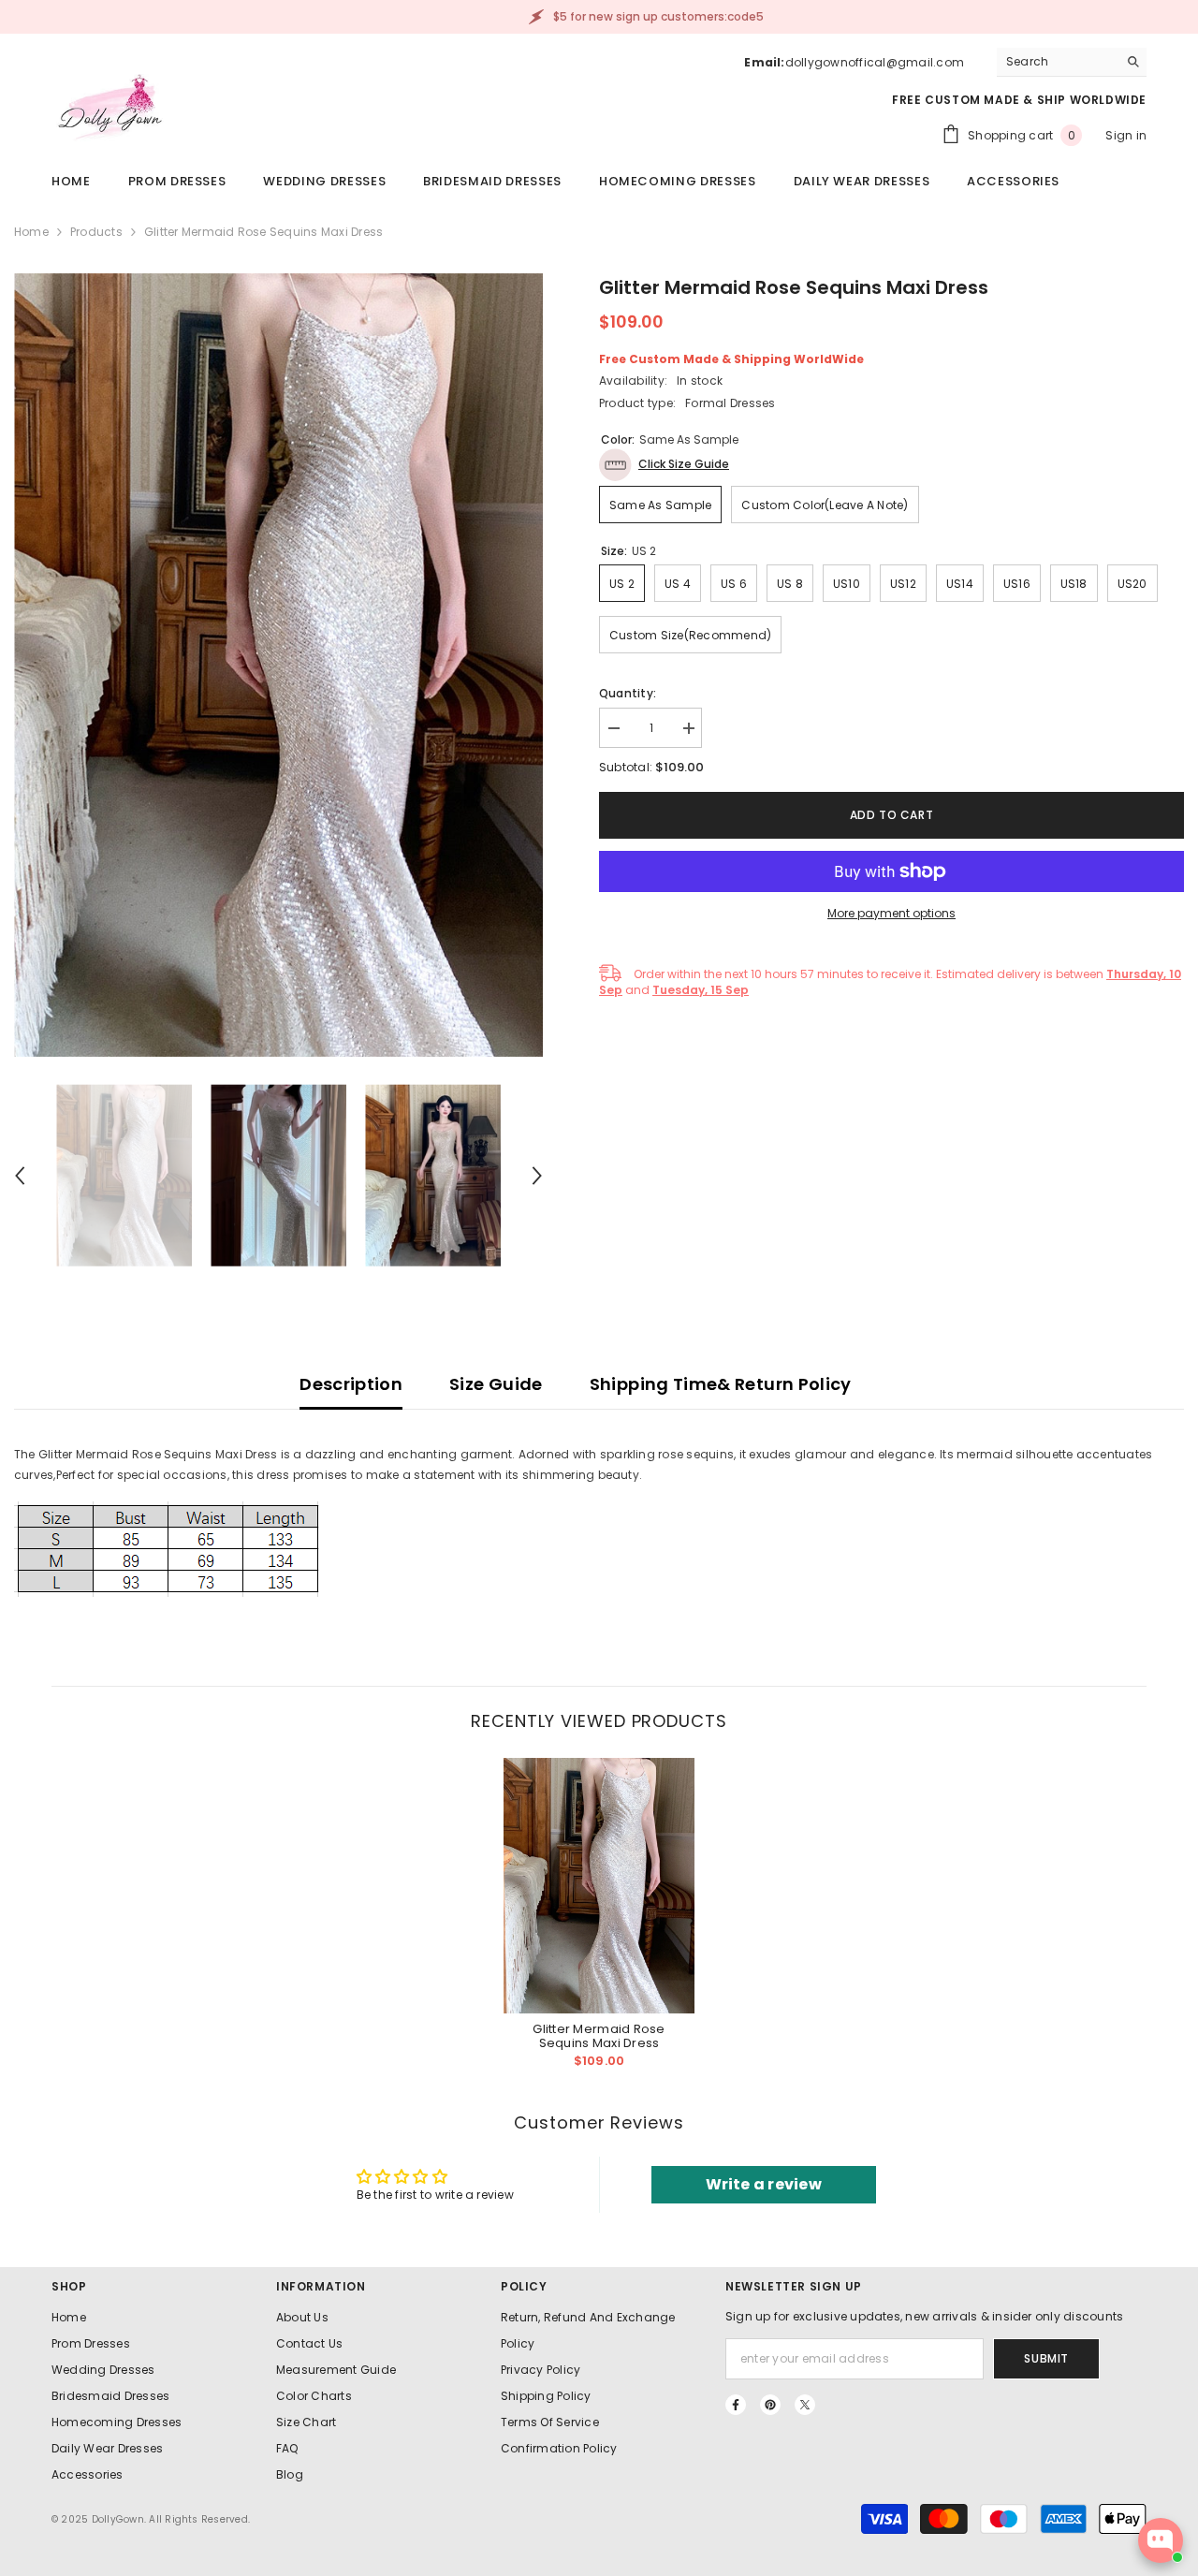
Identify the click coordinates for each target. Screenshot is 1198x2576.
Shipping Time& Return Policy (721, 1384)
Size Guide (496, 1384)
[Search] (1072, 62)
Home (31, 232)
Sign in (1126, 135)
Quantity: (628, 693)
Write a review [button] (764, 2184)
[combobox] (1057, 62)
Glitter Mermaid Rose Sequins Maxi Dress (599, 2036)
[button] (20, 1176)
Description (351, 1384)
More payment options (891, 913)
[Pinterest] (770, 2405)
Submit (1046, 2358)
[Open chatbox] (1161, 2540)
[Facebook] (736, 2405)
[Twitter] (805, 2405)
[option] (278, 665)
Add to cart (896, 815)
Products (96, 232)
